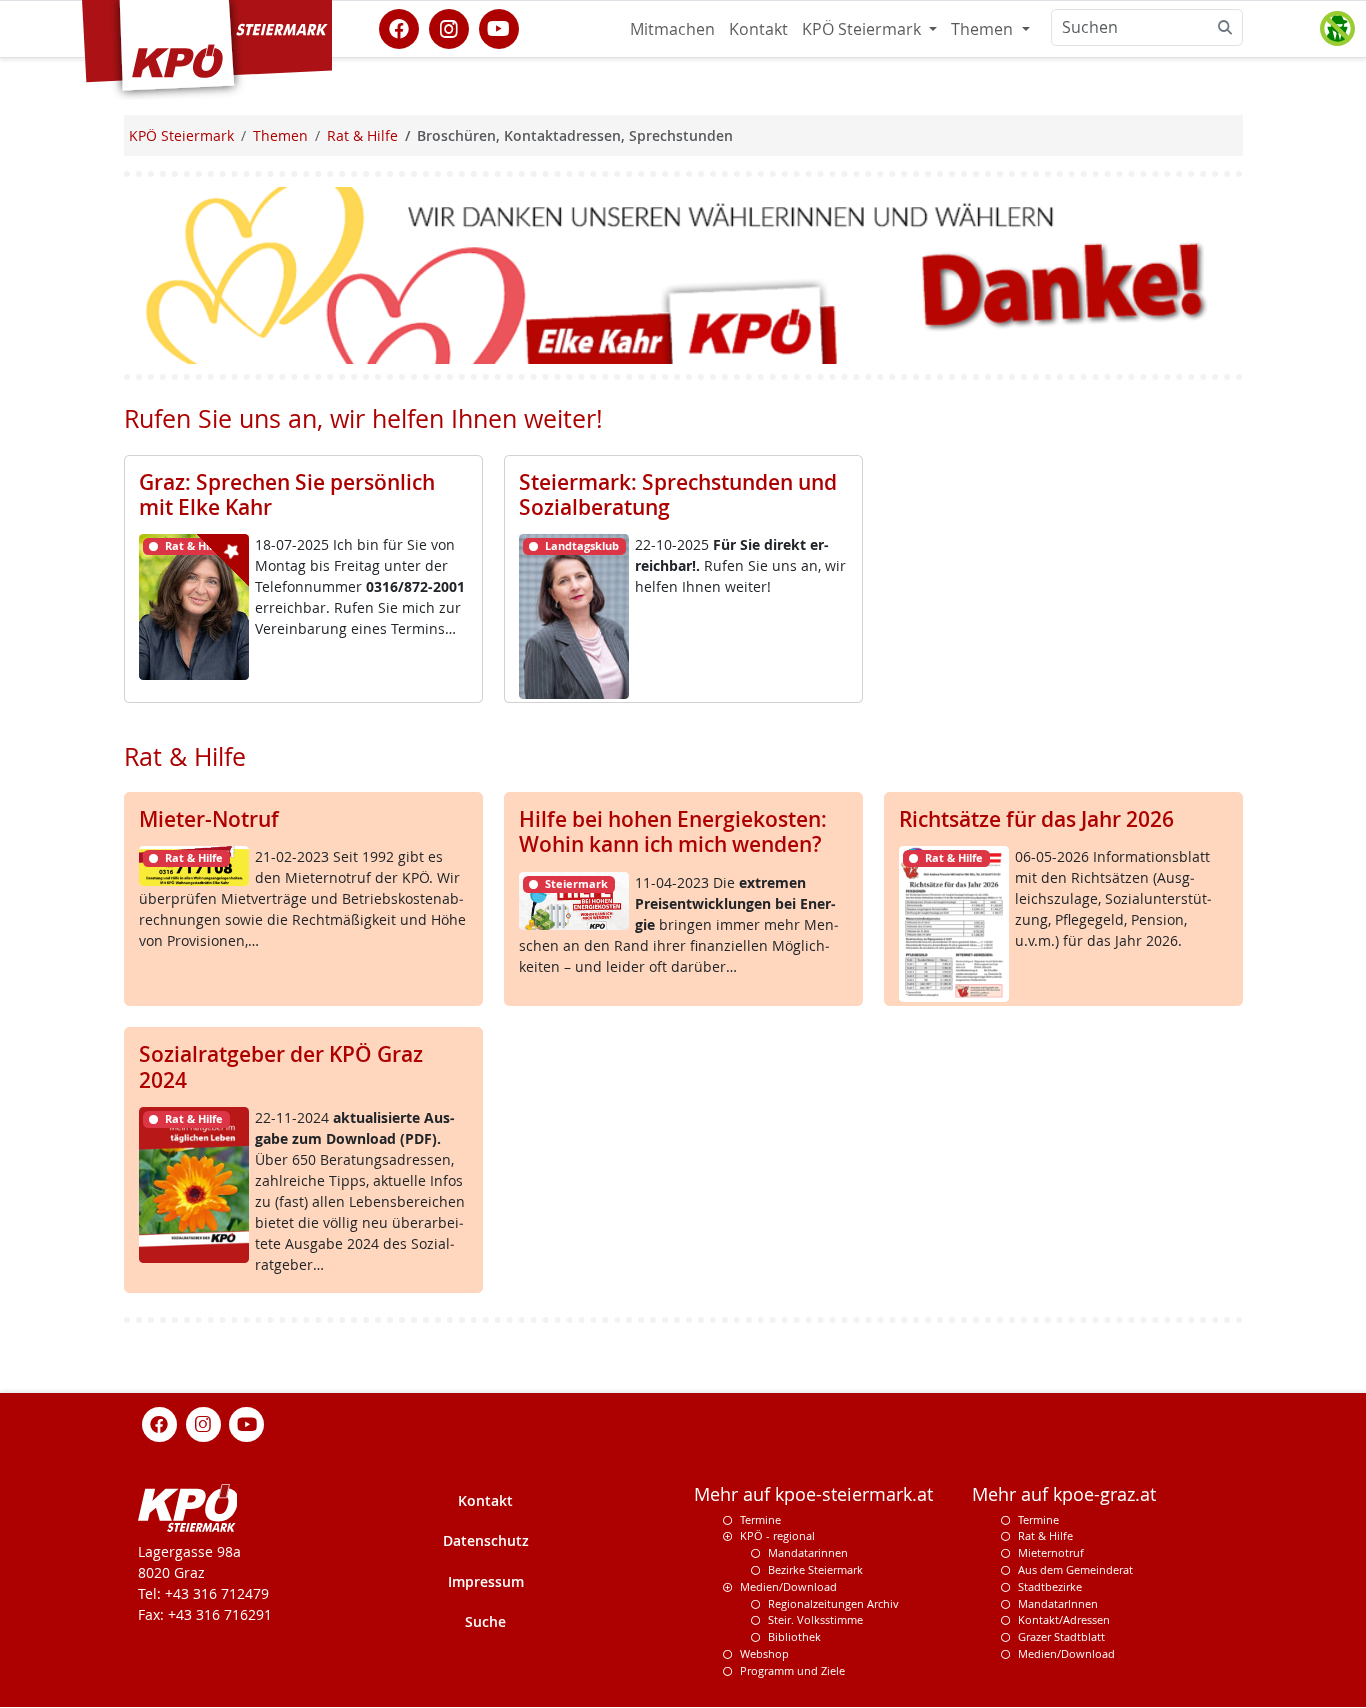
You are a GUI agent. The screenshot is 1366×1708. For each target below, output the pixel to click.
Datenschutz (486, 1541)
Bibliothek (794, 1637)
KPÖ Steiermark (863, 29)
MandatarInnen (1058, 1603)
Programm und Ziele (792, 1670)
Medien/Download (788, 1587)
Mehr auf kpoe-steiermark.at (813, 1494)
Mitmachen (672, 29)
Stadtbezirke (1050, 1587)
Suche (485, 1622)
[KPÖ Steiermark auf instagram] (449, 27)
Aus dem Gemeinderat (1075, 1570)
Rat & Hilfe (1045, 1536)
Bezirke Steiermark (815, 1570)
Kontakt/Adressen (1064, 1620)
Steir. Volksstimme (815, 1620)
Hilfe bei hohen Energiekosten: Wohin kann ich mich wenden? (673, 831)
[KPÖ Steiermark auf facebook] (399, 27)
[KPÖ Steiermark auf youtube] (499, 27)
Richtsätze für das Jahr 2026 (1036, 819)
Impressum (486, 1582)
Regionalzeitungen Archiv (833, 1603)
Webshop (764, 1654)
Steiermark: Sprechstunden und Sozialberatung (678, 494)
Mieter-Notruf (209, 819)
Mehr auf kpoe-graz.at (1064, 1494)
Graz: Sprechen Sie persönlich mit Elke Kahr (287, 494)
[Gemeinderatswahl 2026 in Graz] (683, 273)
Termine (760, 1519)
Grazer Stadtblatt (1061, 1637)
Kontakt (758, 29)
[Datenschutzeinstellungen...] (1337, 29)
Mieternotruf (1051, 1553)
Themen (984, 29)
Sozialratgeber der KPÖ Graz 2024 (281, 1066)
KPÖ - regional (777, 1536)
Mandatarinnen (808, 1553)
